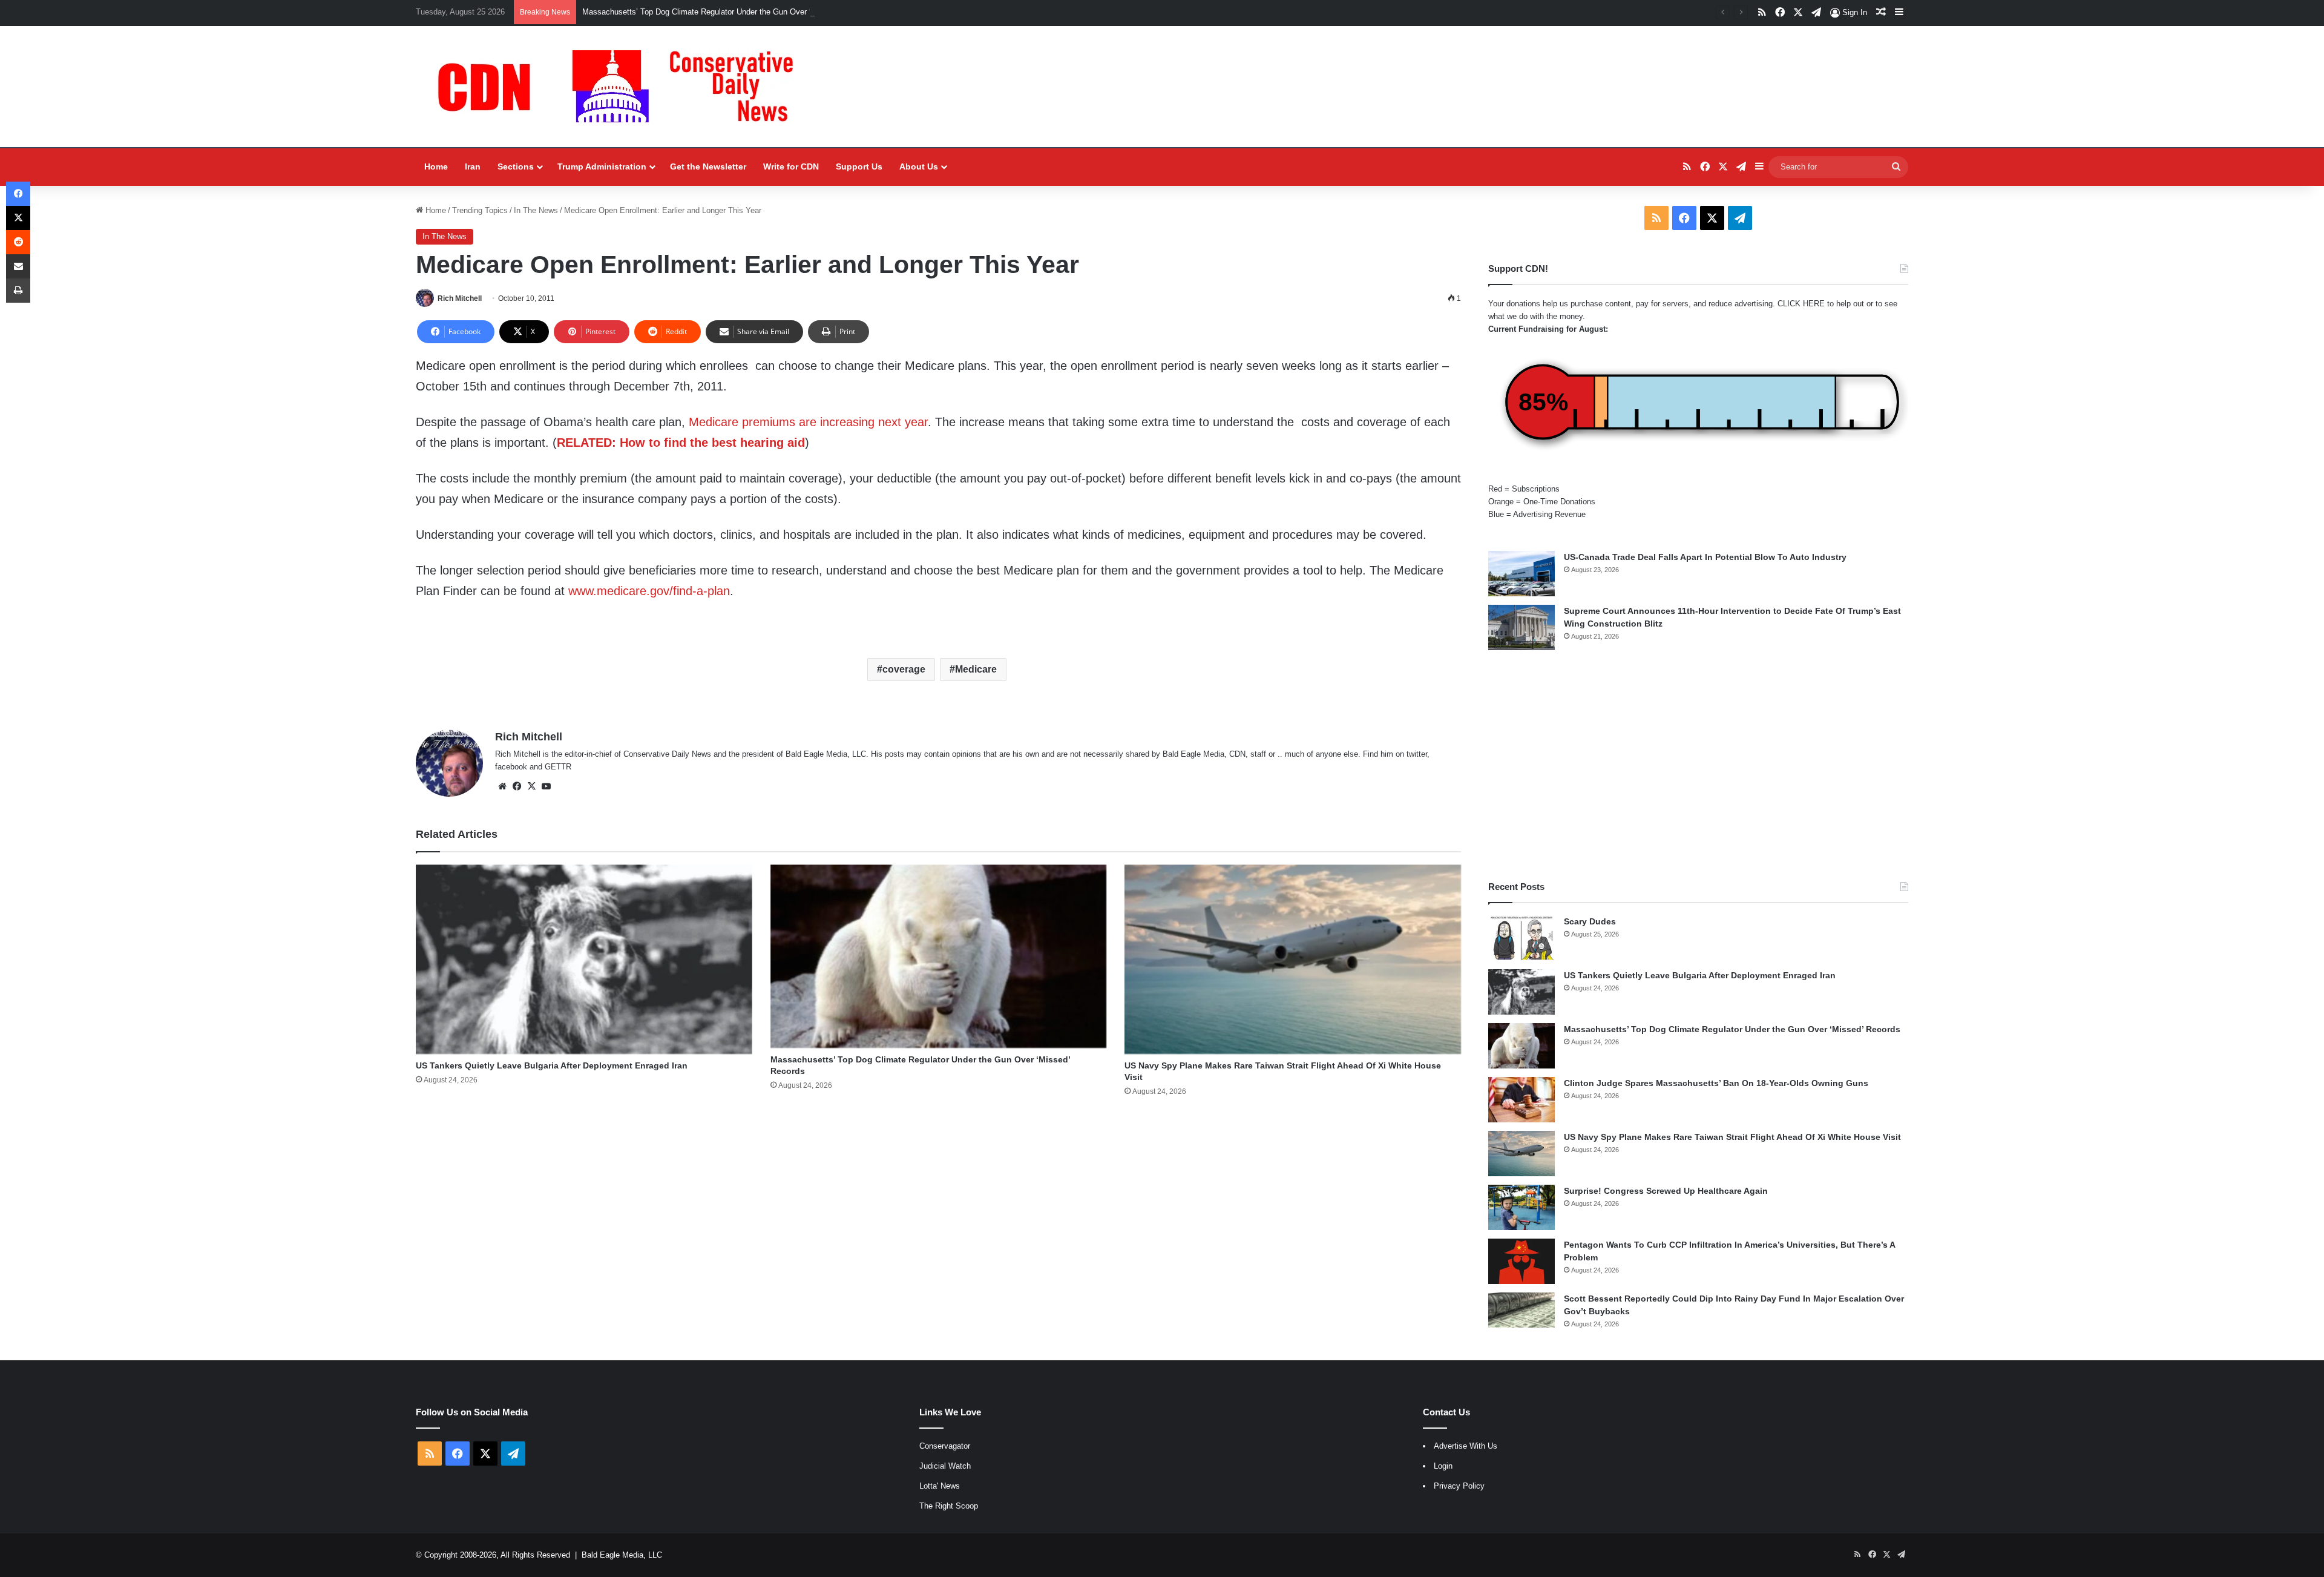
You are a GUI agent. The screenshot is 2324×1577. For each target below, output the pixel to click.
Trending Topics (480, 210)
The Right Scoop (949, 1506)
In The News (536, 210)
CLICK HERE (1801, 304)
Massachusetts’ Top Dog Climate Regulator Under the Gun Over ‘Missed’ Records (726, 12)
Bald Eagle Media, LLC (622, 1555)
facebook (511, 767)
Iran (473, 166)
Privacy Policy (1459, 1486)
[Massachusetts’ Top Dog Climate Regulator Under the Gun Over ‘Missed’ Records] (939, 956)
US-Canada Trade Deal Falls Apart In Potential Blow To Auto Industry (1705, 557)
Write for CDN (791, 166)
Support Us (859, 166)
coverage (904, 669)
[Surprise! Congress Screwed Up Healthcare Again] (1521, 1207)
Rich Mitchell (460, 298)
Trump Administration (602, 166)
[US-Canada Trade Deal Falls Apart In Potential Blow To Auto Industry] (1521, 574)
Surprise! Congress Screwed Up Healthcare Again (1666, 1191)
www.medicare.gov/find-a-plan (649, 591)
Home (436, 166)
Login (1443, 1466)
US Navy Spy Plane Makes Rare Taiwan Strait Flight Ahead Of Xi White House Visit (1732, 1137)
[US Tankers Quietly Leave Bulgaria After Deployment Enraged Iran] (584, 959)
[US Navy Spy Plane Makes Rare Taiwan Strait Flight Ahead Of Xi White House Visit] (1293, 959)
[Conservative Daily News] (622, 87)
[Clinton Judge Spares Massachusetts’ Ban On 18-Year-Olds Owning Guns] (1521, 1100)
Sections (516, 166)
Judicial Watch (945, 1466)
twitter (1417, 754)
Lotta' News (940, 1486)
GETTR (558, 767)
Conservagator (945, 1446)
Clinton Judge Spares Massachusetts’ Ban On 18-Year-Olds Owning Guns (1716, 1083)
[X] (531, 786)
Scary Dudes (1590, 921)
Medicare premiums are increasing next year (808, 422)
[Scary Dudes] (1521, 938)
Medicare (976, 669)
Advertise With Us (1466, 1446)
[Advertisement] (1698, 765)
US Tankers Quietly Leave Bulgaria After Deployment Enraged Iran (552, 1065)
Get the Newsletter (708, 166)
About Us (919, 166)
